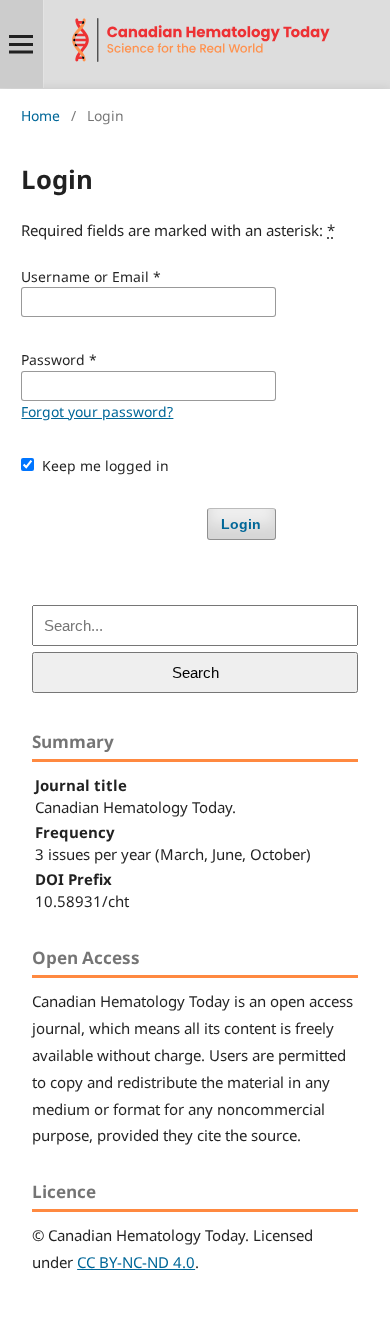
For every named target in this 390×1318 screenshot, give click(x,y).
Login (241, 524)
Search (195, 672)
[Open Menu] (21, 44)
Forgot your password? (97, 411)
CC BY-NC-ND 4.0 (136, 1262)
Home (40, 115)
